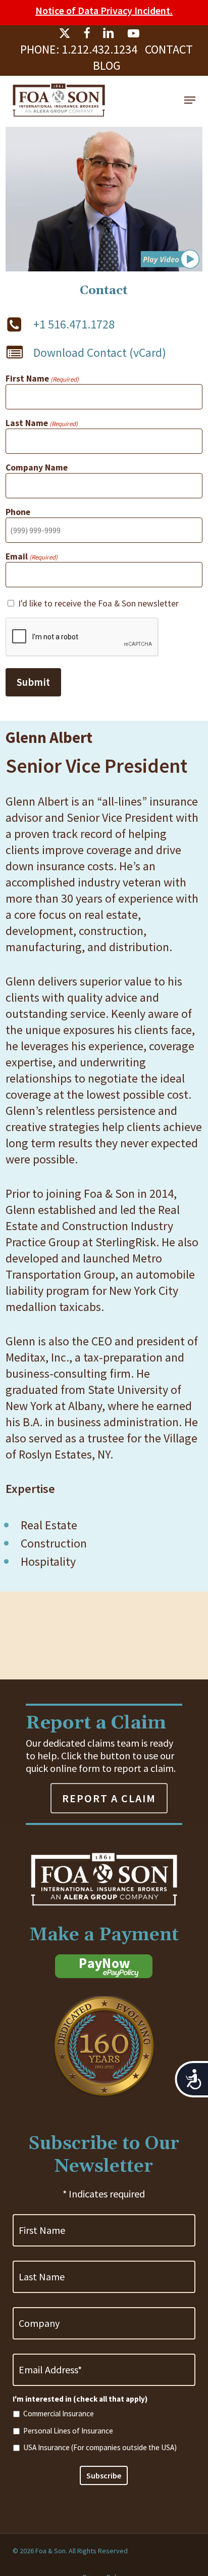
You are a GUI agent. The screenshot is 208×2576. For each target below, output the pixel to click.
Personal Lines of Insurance (68, 2431)
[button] (190, 100)
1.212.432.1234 (99, 49)
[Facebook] (87, 33)
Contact (169, 49)
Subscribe (104, 2475)
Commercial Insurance (59, 2414)
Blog (107, 65)
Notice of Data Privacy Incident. (104, 10)
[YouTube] (133, 33)
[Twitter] (65, 33)
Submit (33, 682)
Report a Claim (109, 1798)
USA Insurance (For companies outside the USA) (100, 2447)
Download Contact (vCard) (100, 353)
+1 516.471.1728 (74, 324)
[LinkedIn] (109, 33)
